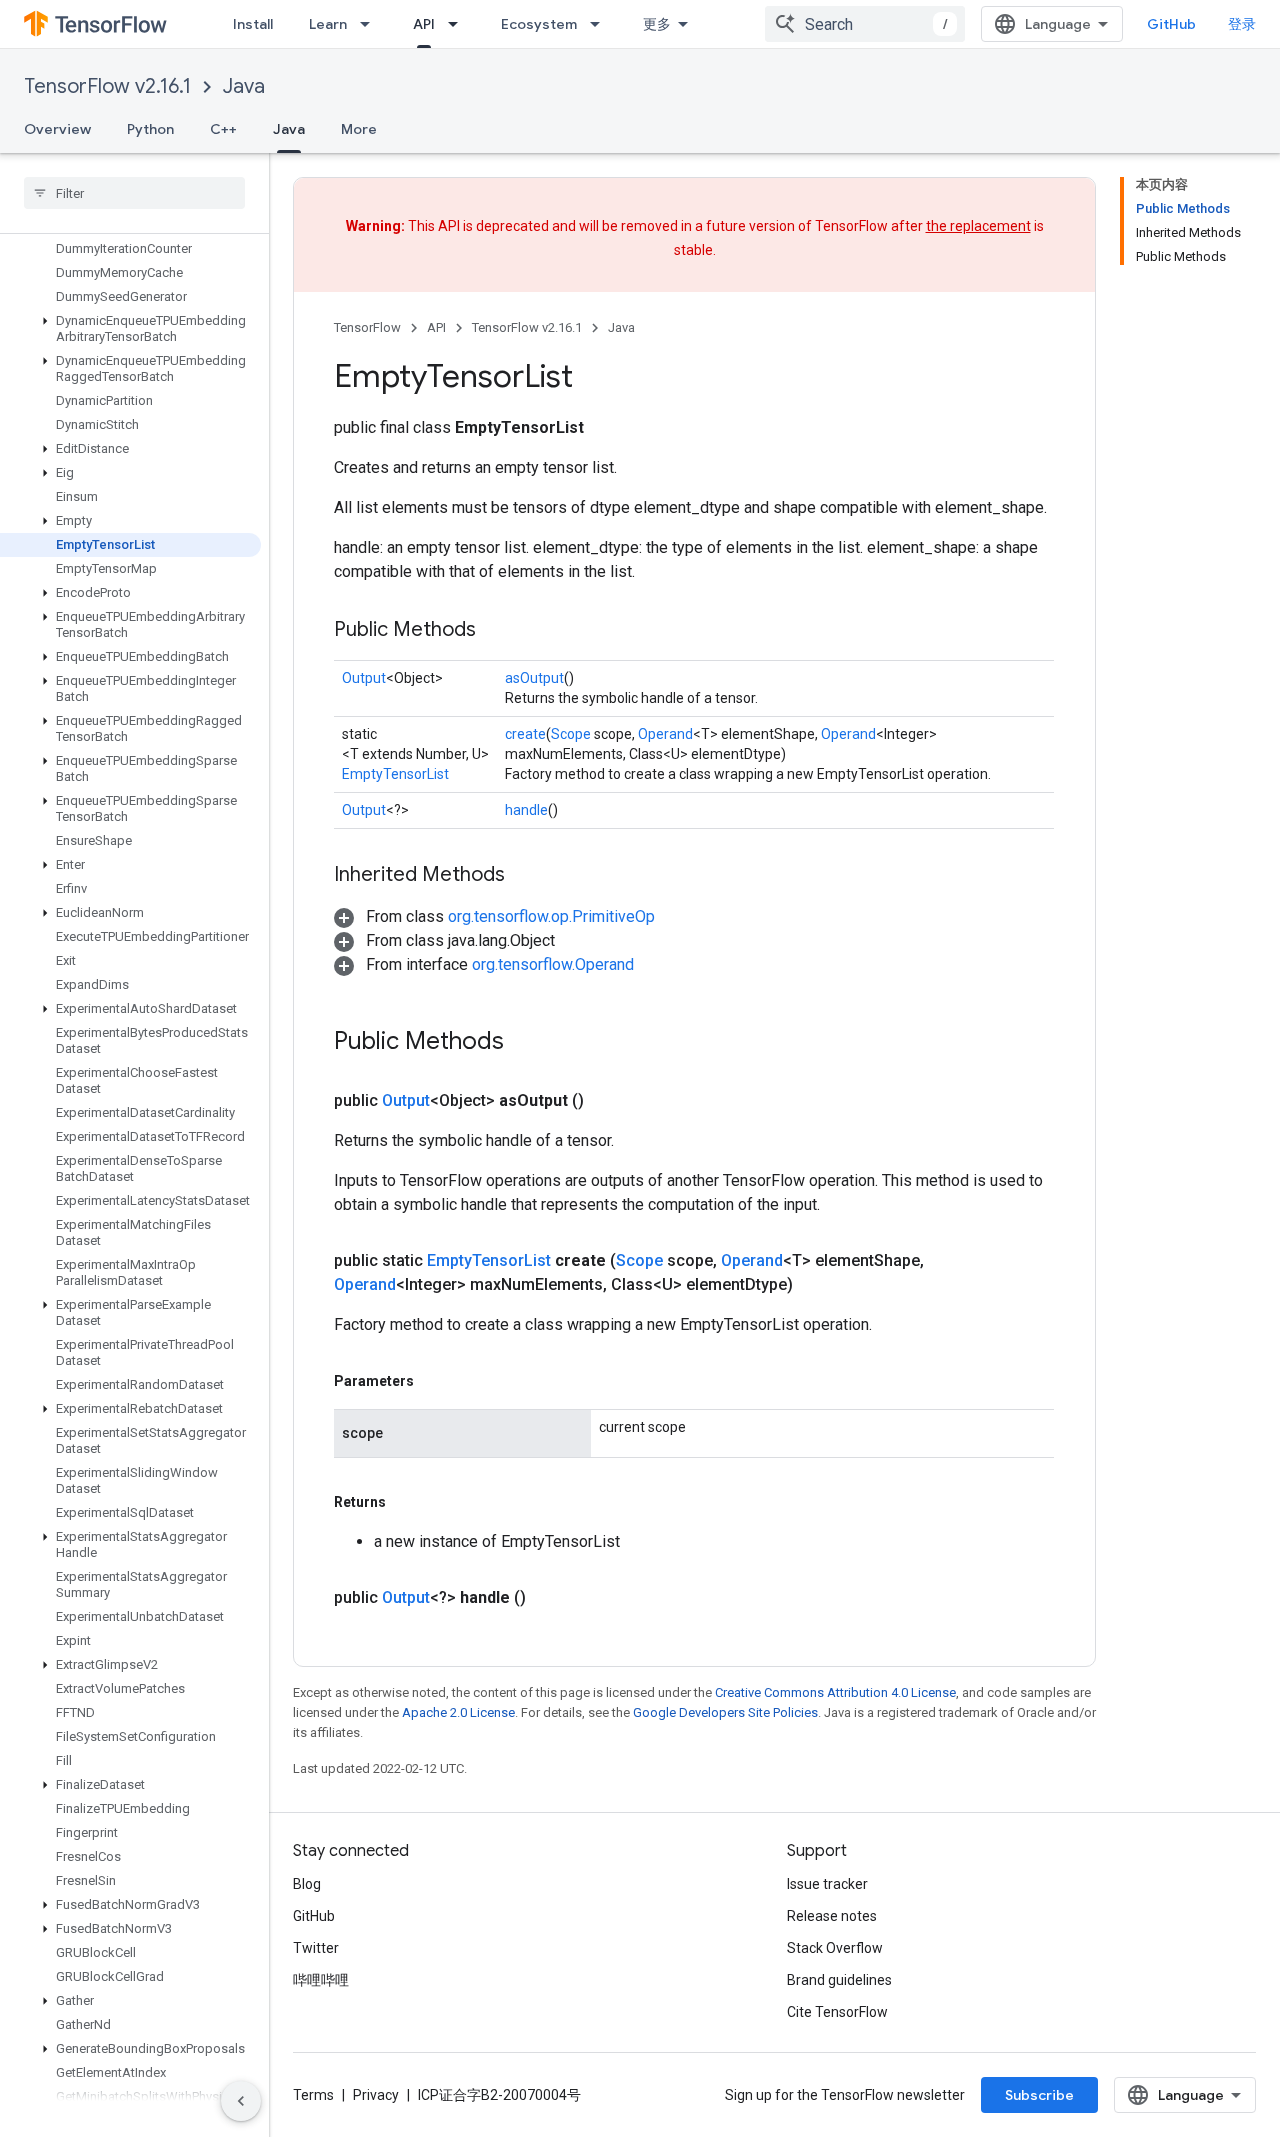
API (424, 24)
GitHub (1171, 24)
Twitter (316, 1948)
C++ (223, 129)
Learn (328, 24)
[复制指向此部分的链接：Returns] (406, 1502)
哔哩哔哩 (321, 1980)
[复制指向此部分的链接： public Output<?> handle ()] (550, 1598)
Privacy (376, 2095)
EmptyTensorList (395, 774)
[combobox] (865, 24)
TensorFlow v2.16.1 (107, 86)
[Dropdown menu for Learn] (371, 24)
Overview (57, 129)
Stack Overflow (835, 1948)
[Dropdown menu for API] (459, 24)
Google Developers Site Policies (725, 1712)
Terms (313, 2095)
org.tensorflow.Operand (553, 964)
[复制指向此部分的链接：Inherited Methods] (525, 876)
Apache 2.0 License (458, 1712)
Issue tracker (827, 1884)
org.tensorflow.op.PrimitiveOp (551, 916)
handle (526, 810)
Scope (571, 734)
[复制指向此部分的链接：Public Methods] (496, 631)
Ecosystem (539, 24)
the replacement (978, 226)
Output (364, 678)
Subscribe (1039, 2095)
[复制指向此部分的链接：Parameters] (434, 1381)
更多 (657, 24)
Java (244, 86)
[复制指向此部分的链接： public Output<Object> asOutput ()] (608, 1101)
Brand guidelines (839, 1980)
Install (253, 24)
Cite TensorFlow (837, 2012)
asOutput (534, 678)
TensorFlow (367, 327)
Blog (307, 1884)
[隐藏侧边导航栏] (241, 2101)
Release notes (832, 1916)
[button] (130, 329)
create (525, 734)
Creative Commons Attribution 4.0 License (835, 1692)
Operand (665, 734)
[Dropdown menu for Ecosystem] (601, 24)
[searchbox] (134, 193)
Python (150, 129)
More (359, 129)
